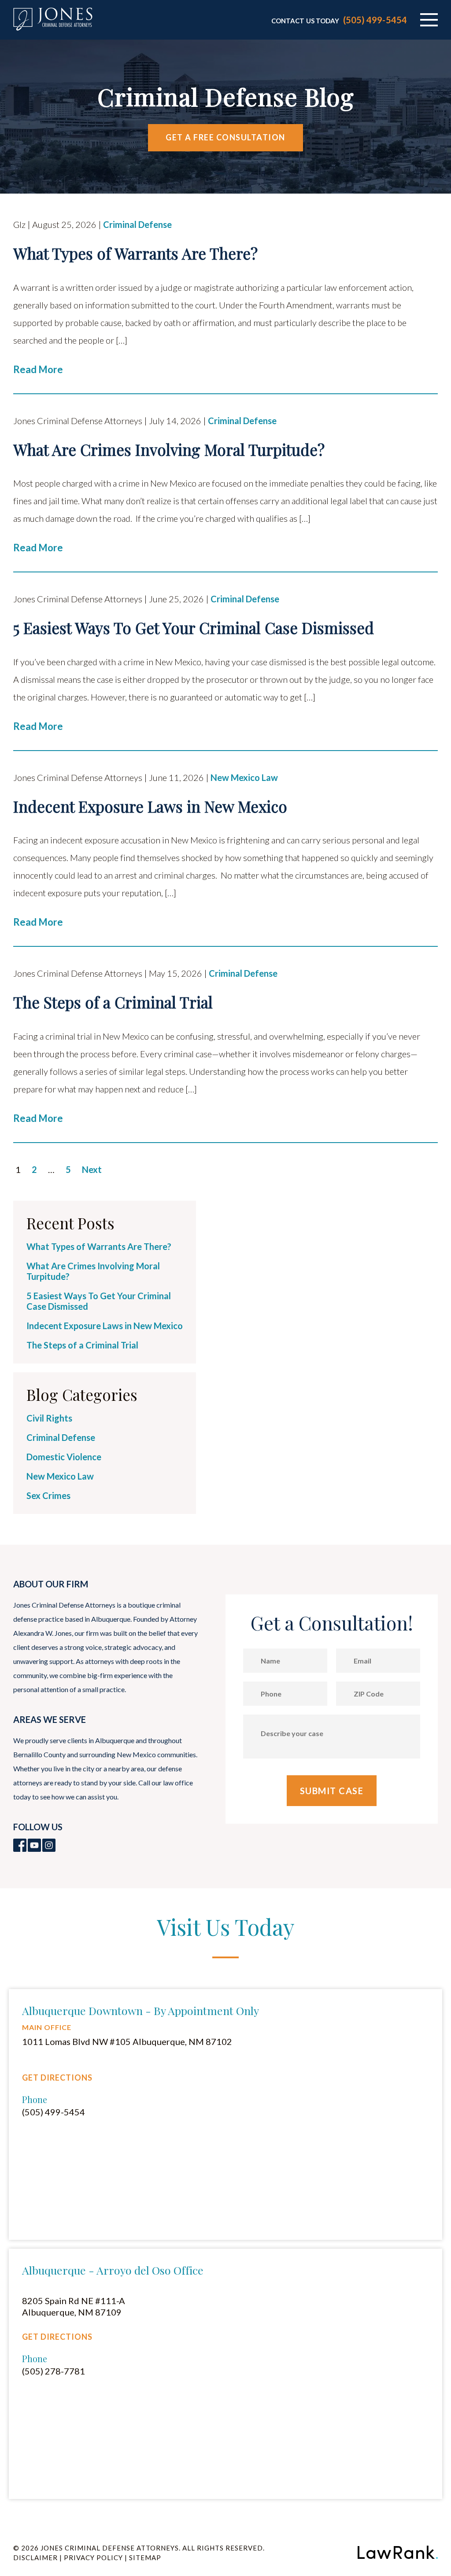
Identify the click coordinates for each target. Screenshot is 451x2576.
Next (92, 1169)
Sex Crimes (48, 1495)
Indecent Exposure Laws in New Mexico (105, 1326)
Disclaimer (35, 2558)
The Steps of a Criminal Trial (82, 1345)
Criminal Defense (137, 224)
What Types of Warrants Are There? (99, 1246)
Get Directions (57, 2078)
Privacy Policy (93, 2558)
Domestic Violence (64, 1457)
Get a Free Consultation (225, 137)
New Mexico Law (244, 777)
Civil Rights (49, 1418)
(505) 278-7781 (54, 2371)
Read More (38, 369)
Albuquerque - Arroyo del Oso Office (113, 2270)
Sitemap (145, 2558)
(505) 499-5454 (375, 20)
